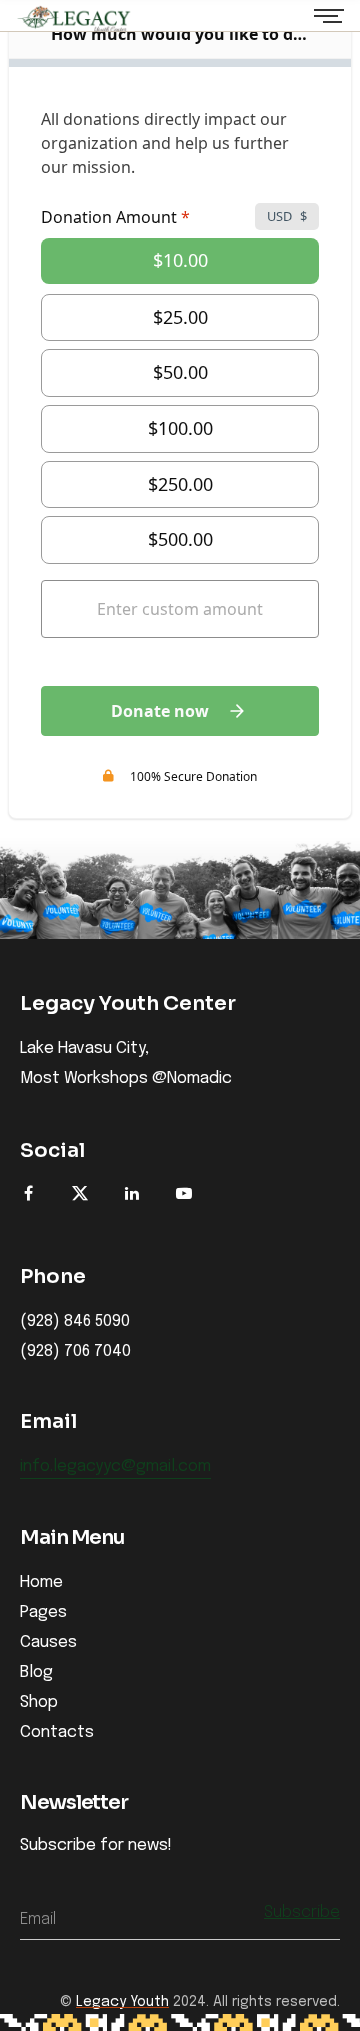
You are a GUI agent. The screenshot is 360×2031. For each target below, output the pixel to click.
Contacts (57, 1732)
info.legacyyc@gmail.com (115, 1467)
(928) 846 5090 (75, 1322)
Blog (36, 1672)
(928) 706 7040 (75, 1352)
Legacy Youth (122, 2002)
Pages (43, 1612)
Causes (48, 1642)
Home (41, 1582)
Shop (39, 1702)
